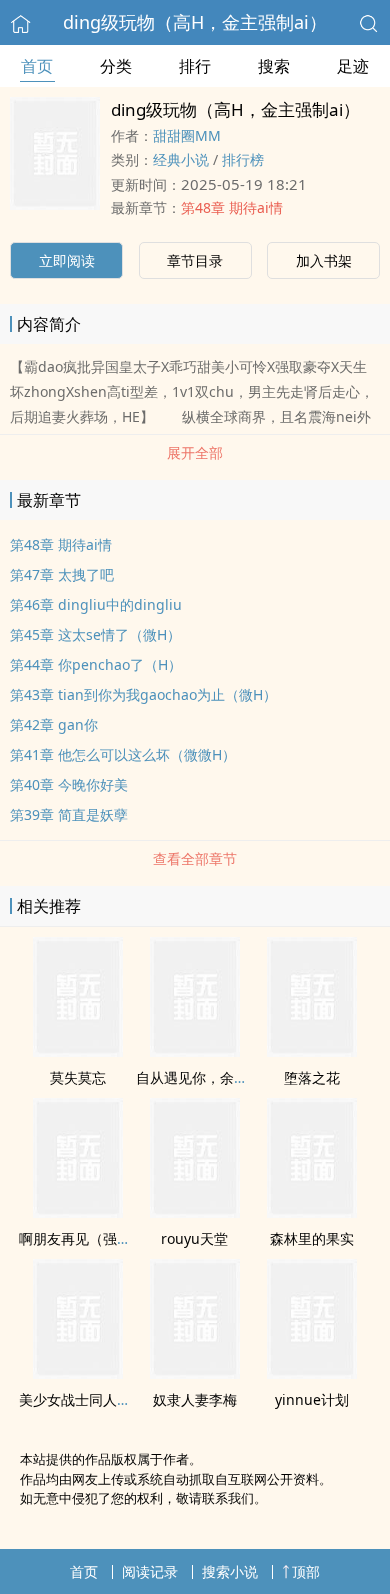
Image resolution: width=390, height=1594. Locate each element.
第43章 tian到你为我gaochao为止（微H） (143, 694)
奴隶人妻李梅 (195, 1399)
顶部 (306, 1571)
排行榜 (243, 159)
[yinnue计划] (312, 1373)
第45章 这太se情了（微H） (95, 634)
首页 (37, 66)
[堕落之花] (312, 1051)
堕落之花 (312, 1077)
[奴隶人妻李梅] (195, 1373)
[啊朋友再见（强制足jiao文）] (78, 1212)
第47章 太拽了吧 (62, 574)
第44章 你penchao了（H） (96, 664)
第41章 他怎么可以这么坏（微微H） (123, 754)
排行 (195, 66)
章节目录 (195, 260)
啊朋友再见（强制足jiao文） (108, 1238)
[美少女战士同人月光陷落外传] (78, 1373)
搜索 (274, 66)
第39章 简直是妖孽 (69, 814)
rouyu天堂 (194, 1238)
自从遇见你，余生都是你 (213, 1077)
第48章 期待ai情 (232, 207)
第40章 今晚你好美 (69, 784)
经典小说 (181, 159)
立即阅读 (67, 260)
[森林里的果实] (312, 1212)
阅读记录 (150, 1571)
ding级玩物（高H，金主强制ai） (195, 22)
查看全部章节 (195, 858)
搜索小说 (230, 1571)
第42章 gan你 (54, 724)
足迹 (353, 66)
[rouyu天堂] (195, 1212)
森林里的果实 (312, 1238)
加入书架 (324, 260)
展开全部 (195, 452)
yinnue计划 (312, 1399)
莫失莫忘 (78, 1077)
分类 (116, 66)
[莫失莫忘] (78, 1051)
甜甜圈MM (187, 135)
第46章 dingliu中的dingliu (96, 604)
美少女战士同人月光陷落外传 (110, 1399)
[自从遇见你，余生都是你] (195, 1051)
